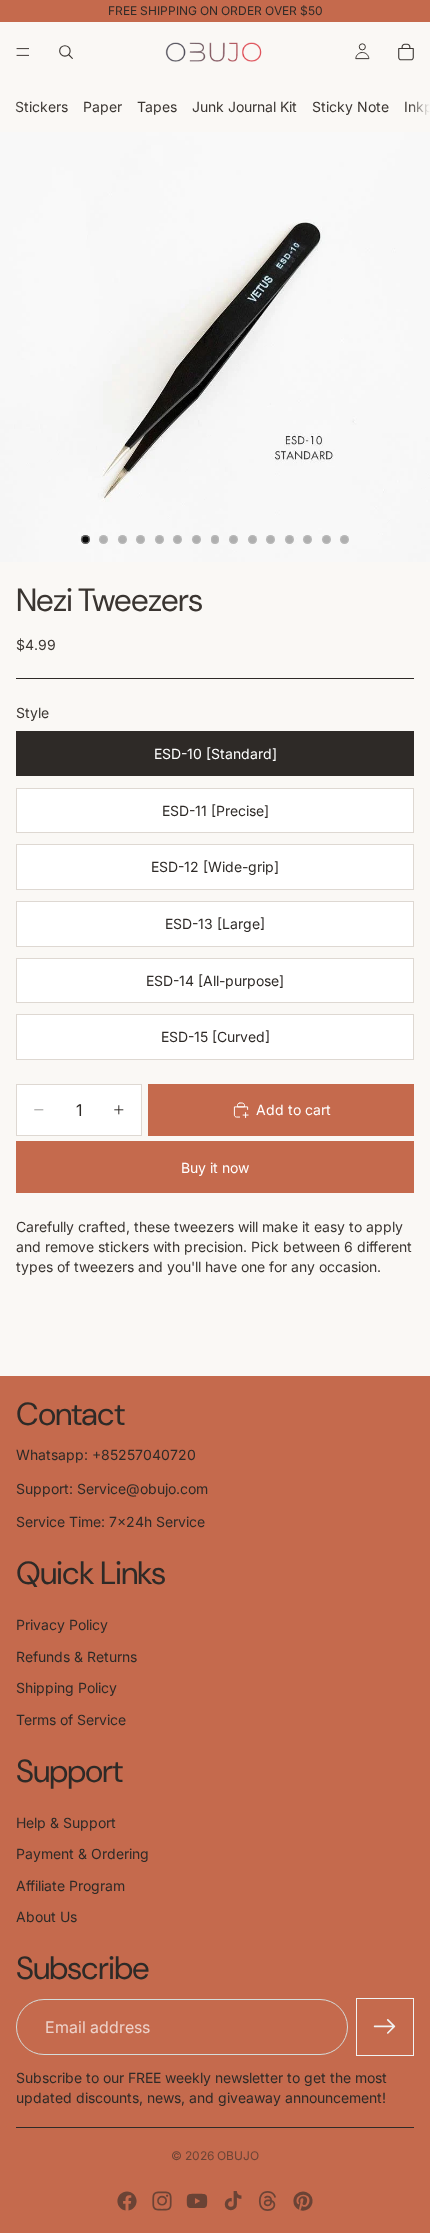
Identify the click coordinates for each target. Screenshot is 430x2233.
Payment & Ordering (82, 1853)
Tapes (157, 106)
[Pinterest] (303, 2201)
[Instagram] (162, 2201)
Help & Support (66, 1822)
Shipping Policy (66, 1687)
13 (308, 540)
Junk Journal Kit (244, 106)
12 (289, 540)
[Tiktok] (233, 2201)
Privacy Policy (62, 1624)
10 (252, 540)
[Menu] (23, 52)
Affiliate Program (70, 1885)
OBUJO (238, 2155)
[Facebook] (127, 2201)
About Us (46, 1916)
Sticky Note (350, 106)
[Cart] (406, 52)
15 (345, 540)
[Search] (66, 52)
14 (326, 540)
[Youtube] (197, 2201)
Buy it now (215, 1167)
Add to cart (293, 1109)
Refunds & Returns (76, 1656)
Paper (102, 106)
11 (271, 540)
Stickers (41, 106)
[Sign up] (385, 2027)
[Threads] (268, 2201)
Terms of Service (71, 1719)
